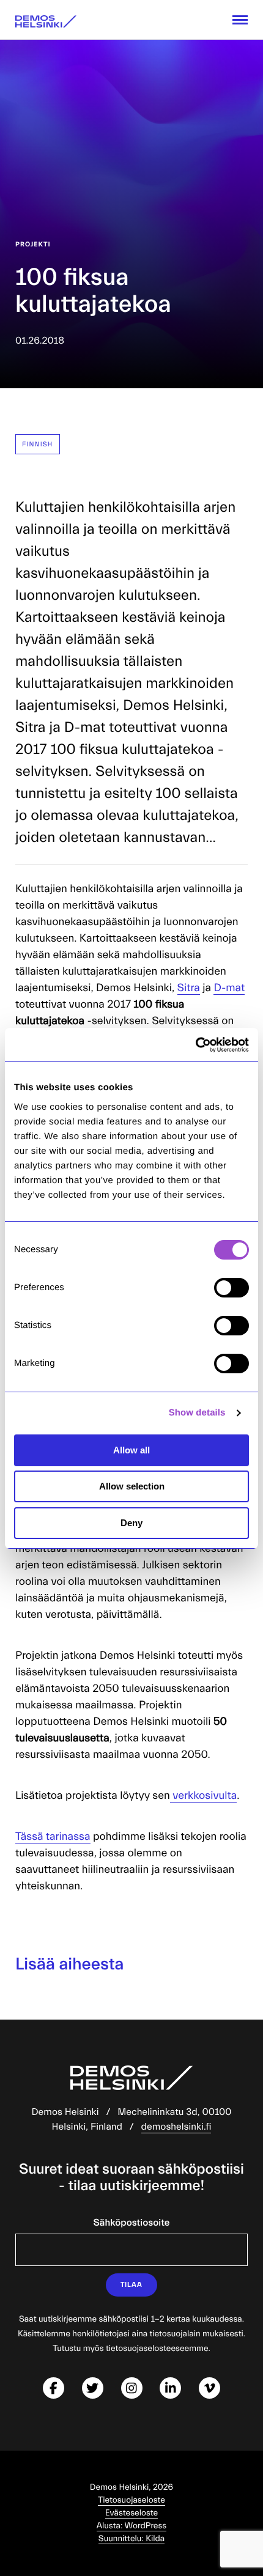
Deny (131, 1523)
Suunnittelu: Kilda (131, 2539)
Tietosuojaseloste (131, 2500)
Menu (240, 20)
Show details (197, 1413)
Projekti (33, 244)
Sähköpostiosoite (132, 2223)
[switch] (232, 1288)
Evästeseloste (131, 2513)
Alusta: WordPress (132, 2526)
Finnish (38, 444)
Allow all (131, 1450)
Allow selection (132, 1486)
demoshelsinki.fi (176, 2127)
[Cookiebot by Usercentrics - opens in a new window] (195, 1045)
